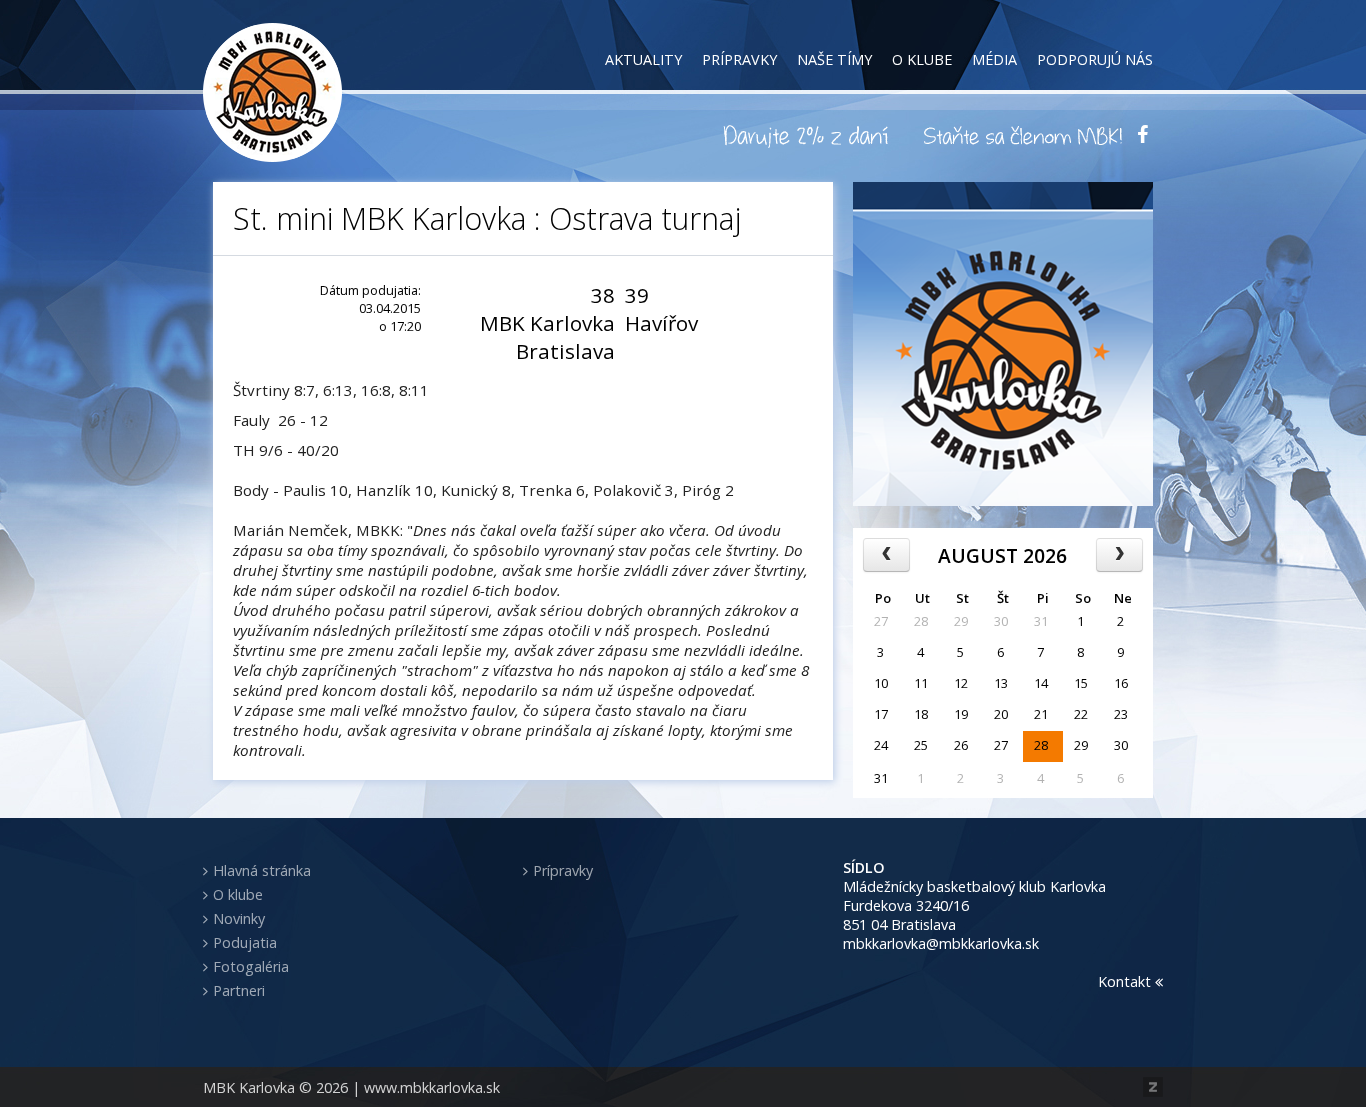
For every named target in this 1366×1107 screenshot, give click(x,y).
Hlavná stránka (262, 870)
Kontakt (1126, 981)
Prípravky (739, 59)
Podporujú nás (1095, 59)
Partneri (239, 990)
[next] (1119, 555)
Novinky (239, 918)
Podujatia (245, 942)
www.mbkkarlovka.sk (432, 1087)
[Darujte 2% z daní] (809, 135)
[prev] (886, 555)
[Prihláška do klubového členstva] (1023, 135)
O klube (922, 59)
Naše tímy (834, 59)
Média (994, 59)
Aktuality (643, 59)
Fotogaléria (251, 966)
